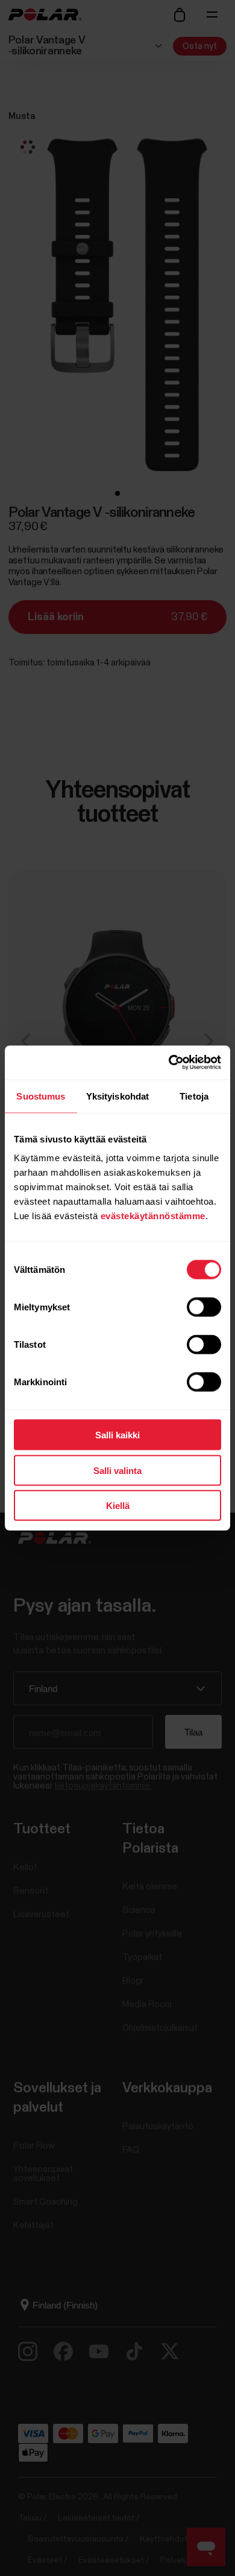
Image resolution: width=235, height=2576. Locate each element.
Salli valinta (117, 1470)
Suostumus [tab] (41, 1096)
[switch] (204, 1307)
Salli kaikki (117, 1435)
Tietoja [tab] (194, 1096)
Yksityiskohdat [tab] (117, 1096)
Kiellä (118, 1506)
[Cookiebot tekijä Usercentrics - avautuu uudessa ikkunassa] (169, 1063)
